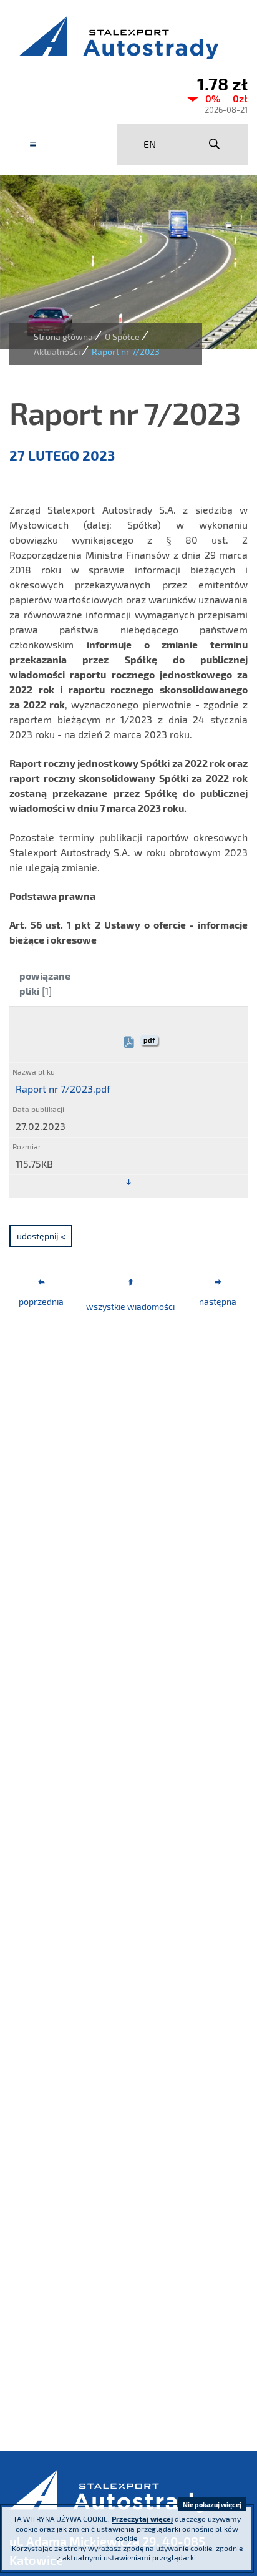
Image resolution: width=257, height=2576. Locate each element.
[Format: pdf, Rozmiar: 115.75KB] (128, 1183)
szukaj (214, 144)
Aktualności (57, 352)
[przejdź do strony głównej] (128, 37)
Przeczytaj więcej (142, 2519)
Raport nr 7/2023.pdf (63, 1089)
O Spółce (122, 337)
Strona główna (63, 337)
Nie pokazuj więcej (212, 2505)
